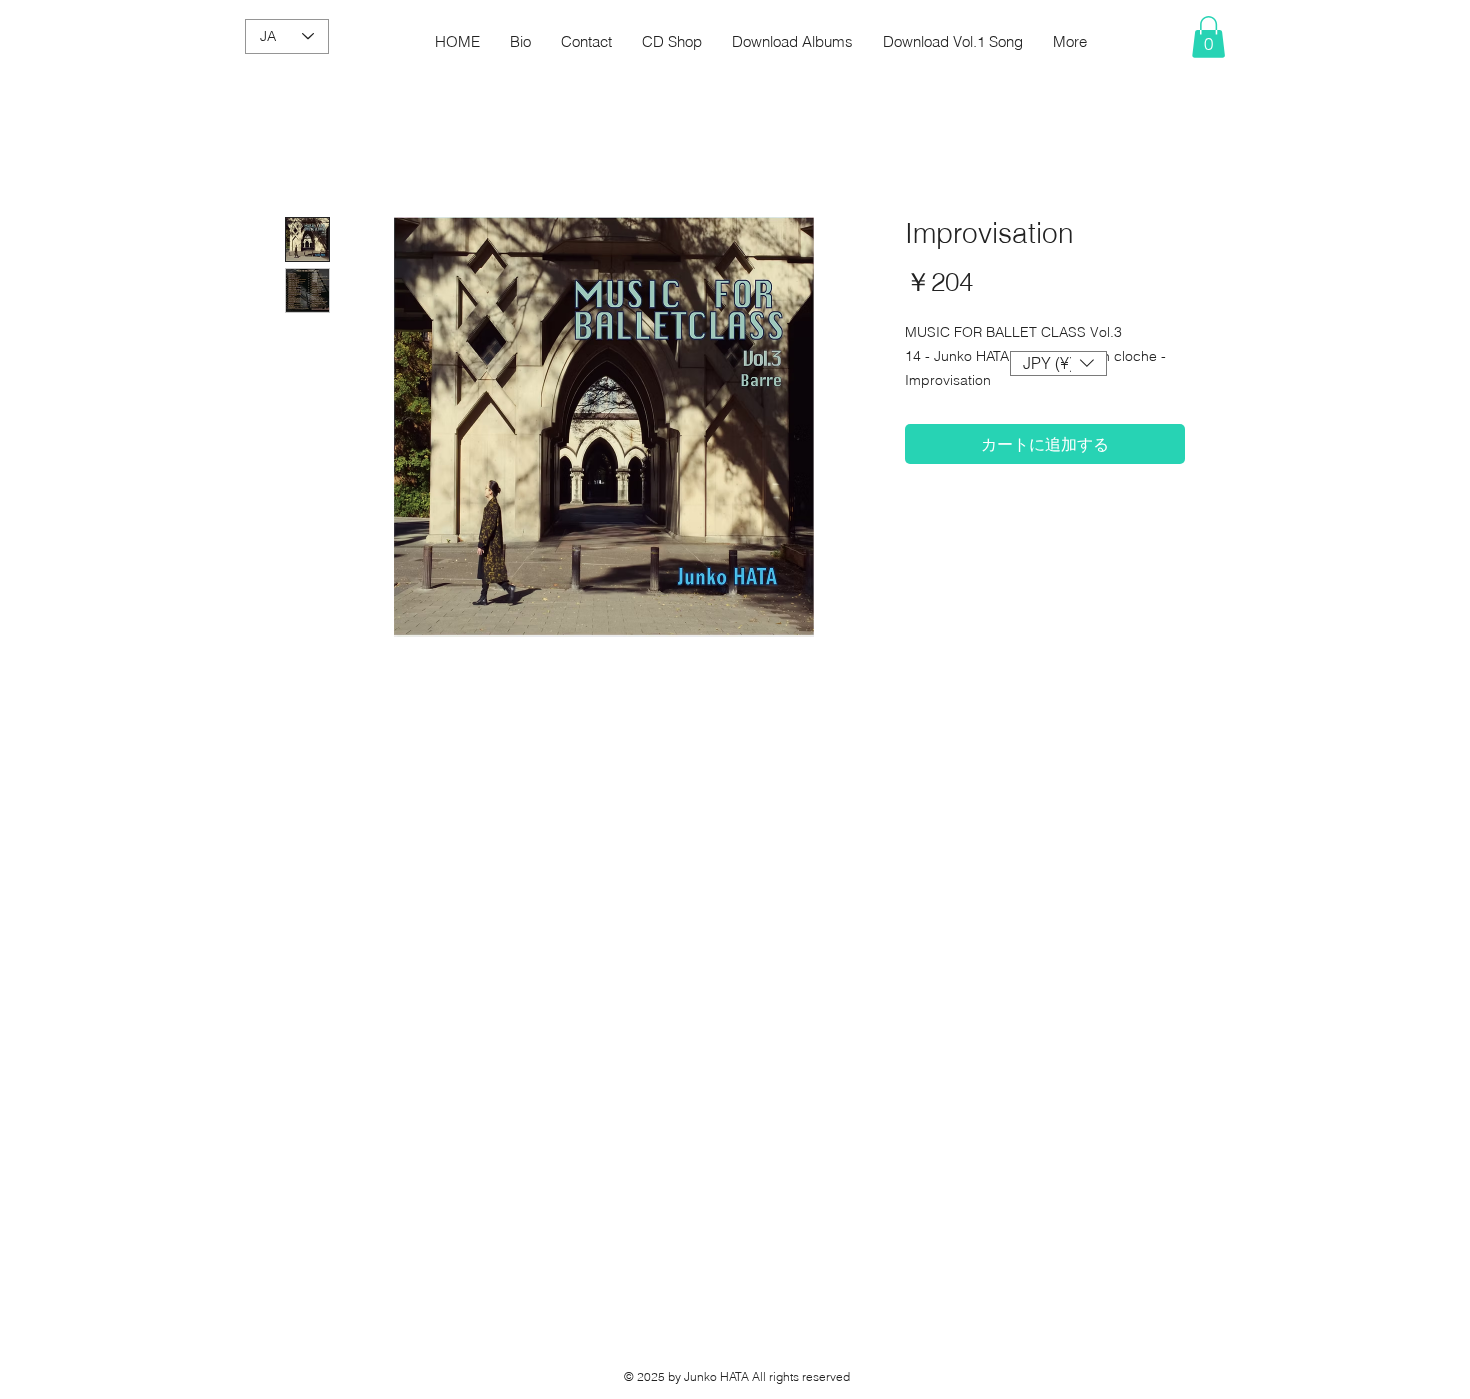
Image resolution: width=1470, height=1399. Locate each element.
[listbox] (1058, 363)
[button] (1208, 37)
